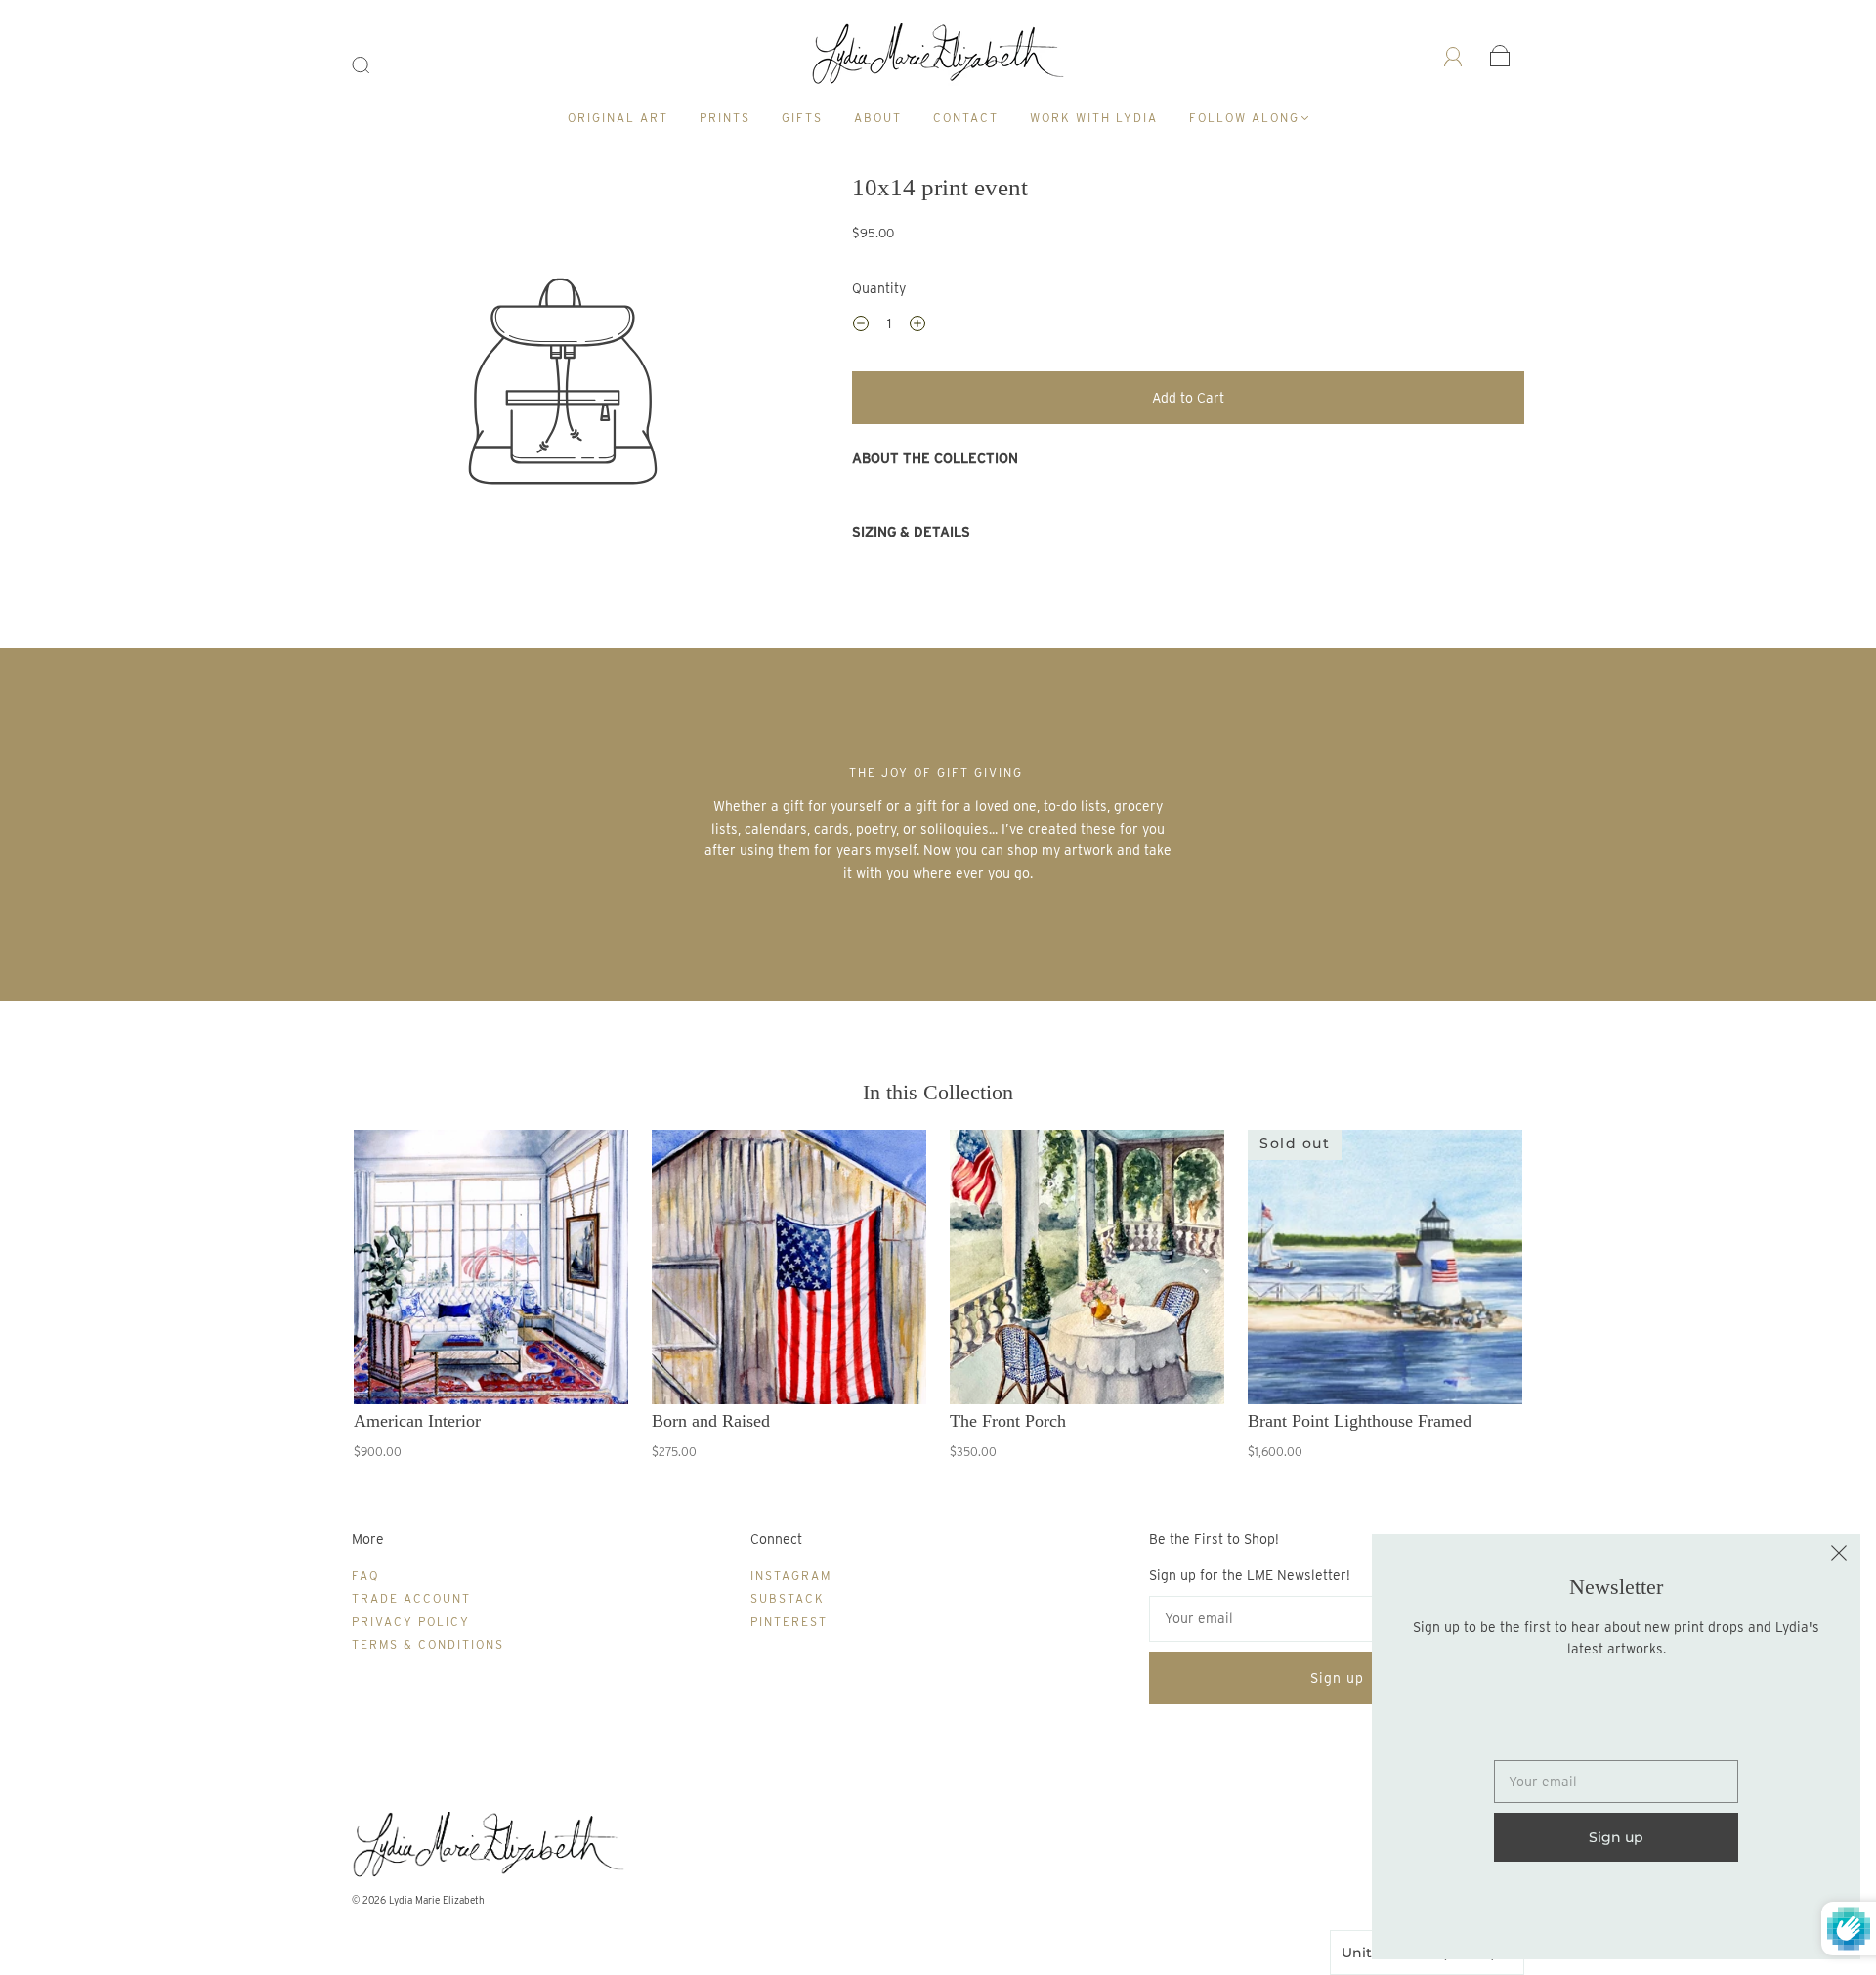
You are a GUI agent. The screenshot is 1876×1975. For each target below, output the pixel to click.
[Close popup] (1839, 1556)
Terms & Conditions (428, 1644)
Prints (725, 118)
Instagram (791, 1576)
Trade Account (411, 1598)
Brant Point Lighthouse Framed (1360, 1421)
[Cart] (1500, 55)
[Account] (1453, 55)
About (878, 118)
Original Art (618, 118)
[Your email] (1337, 1618)
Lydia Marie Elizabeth (437, 1900)
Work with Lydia (1094, 118)
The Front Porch (1008, 1421)
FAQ (365, 1576)
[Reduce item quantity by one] (861, 326)
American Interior (417, 1421)
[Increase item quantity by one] (917, 326)
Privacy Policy (411, 1622)
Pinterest (789, 1622)
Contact (966, 118)
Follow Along (1244, 118)
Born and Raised (711, 1421)
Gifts (802, 118)
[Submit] (373, 65)
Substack (788, 1598)
